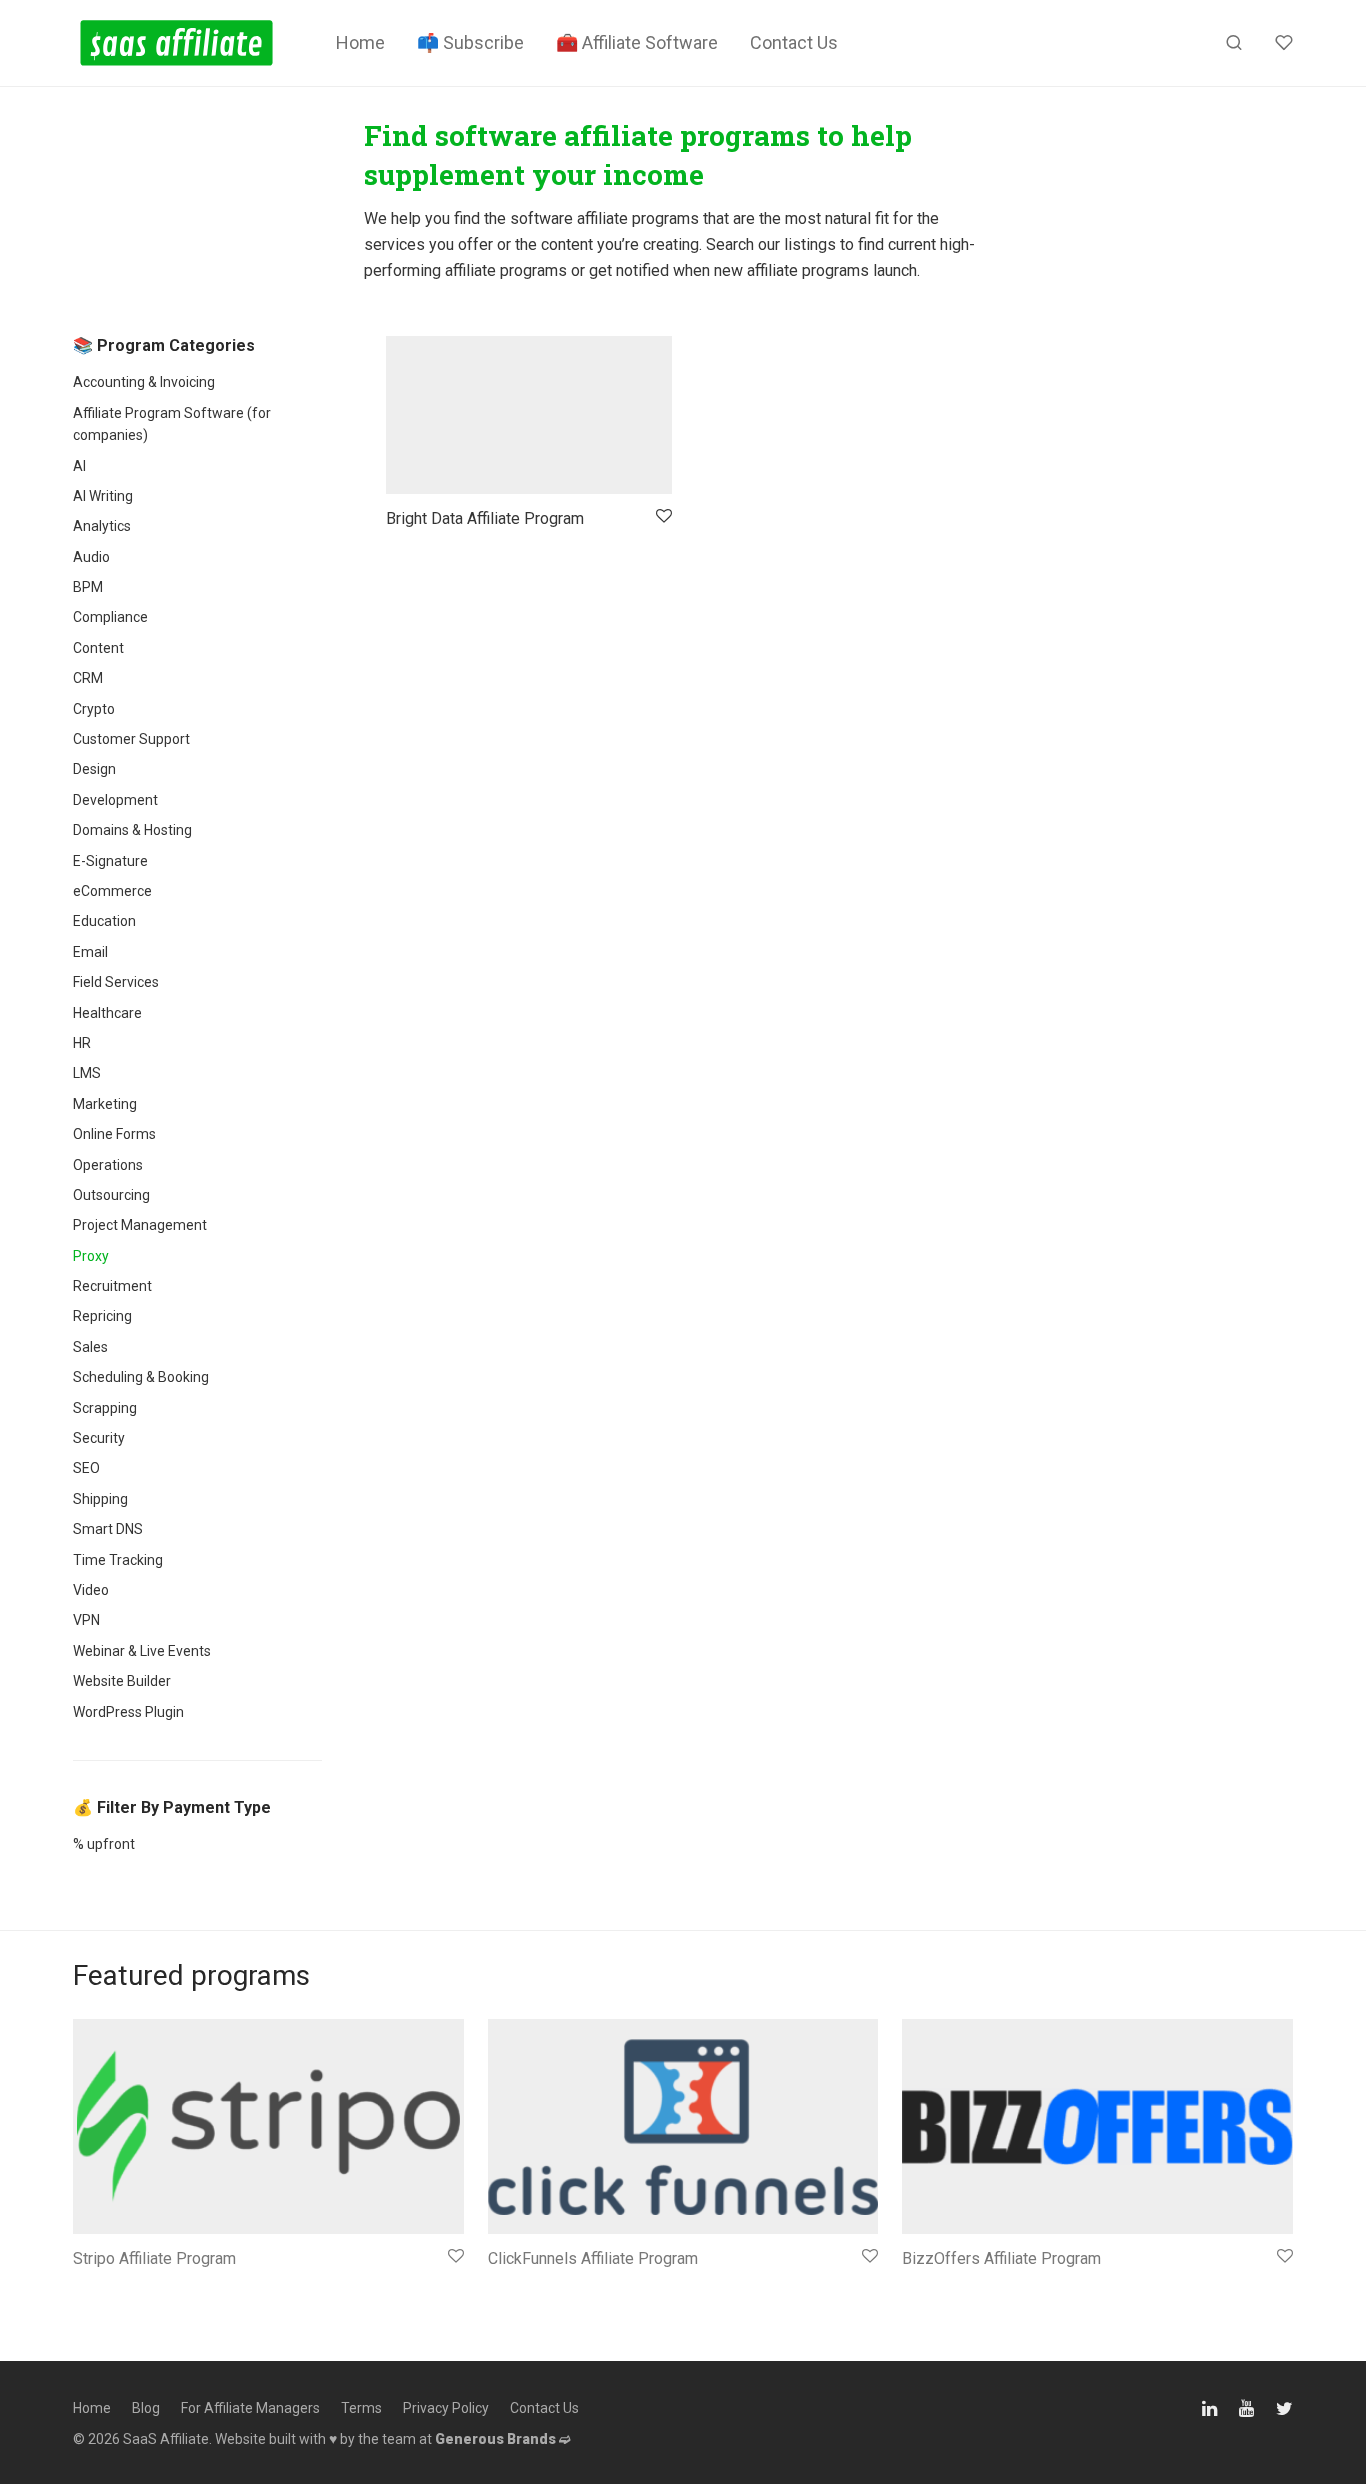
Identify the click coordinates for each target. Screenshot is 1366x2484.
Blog (146, 2408)
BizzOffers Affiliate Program (1001, 2258)
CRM (88, 678)
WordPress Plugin (128, 1712)
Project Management (140, 1225)
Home (360, 42)
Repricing (102, 1316)
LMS (87, 1073)
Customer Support (131, 739)
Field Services (116, 982)
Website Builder (122, 1681)
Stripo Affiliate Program (154, 2258)
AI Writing (103, 496)
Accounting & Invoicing (144, 382)
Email (90, 952)
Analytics (102, 526)
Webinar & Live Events (142, 1651)
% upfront (104, 1844)
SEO (86, 1468)
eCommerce (112, 891)
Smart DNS (108, 1529)
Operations (108, 1165)
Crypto (94, 709)
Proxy (91, 1256)
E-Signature (110, 861)
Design (94, 769)
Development (115, 800)
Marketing (105, 1104)
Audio (91, 557)
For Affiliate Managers (250, 2408)
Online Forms (114, 1134)
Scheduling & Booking (141, 1377)
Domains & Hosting (132, 830)
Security (99, 1438)
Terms (361, 2408)
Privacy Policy (446, 2408)
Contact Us (794, 42)
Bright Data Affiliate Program (485, 518)
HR (82, 1043)
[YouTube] (1248, 2406)
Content (98, 648)
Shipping (100, 1499)
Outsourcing (111, 1195)
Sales (90, 1347)
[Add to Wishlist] (662, 516)
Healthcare (107, 1013)
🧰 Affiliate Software (637, 42)
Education (104, 921)
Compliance (110, 617)
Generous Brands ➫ (503, 2439)
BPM (88, 587)
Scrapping (105, 1408)
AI (79, 466)
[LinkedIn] (1211, 2406)
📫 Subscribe (470, 42)
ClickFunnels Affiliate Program (593, 2258)
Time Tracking (118, 1560)
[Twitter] (1284, 2406)
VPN (86, 1620)
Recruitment (112, 1286)
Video (91, 1590)
